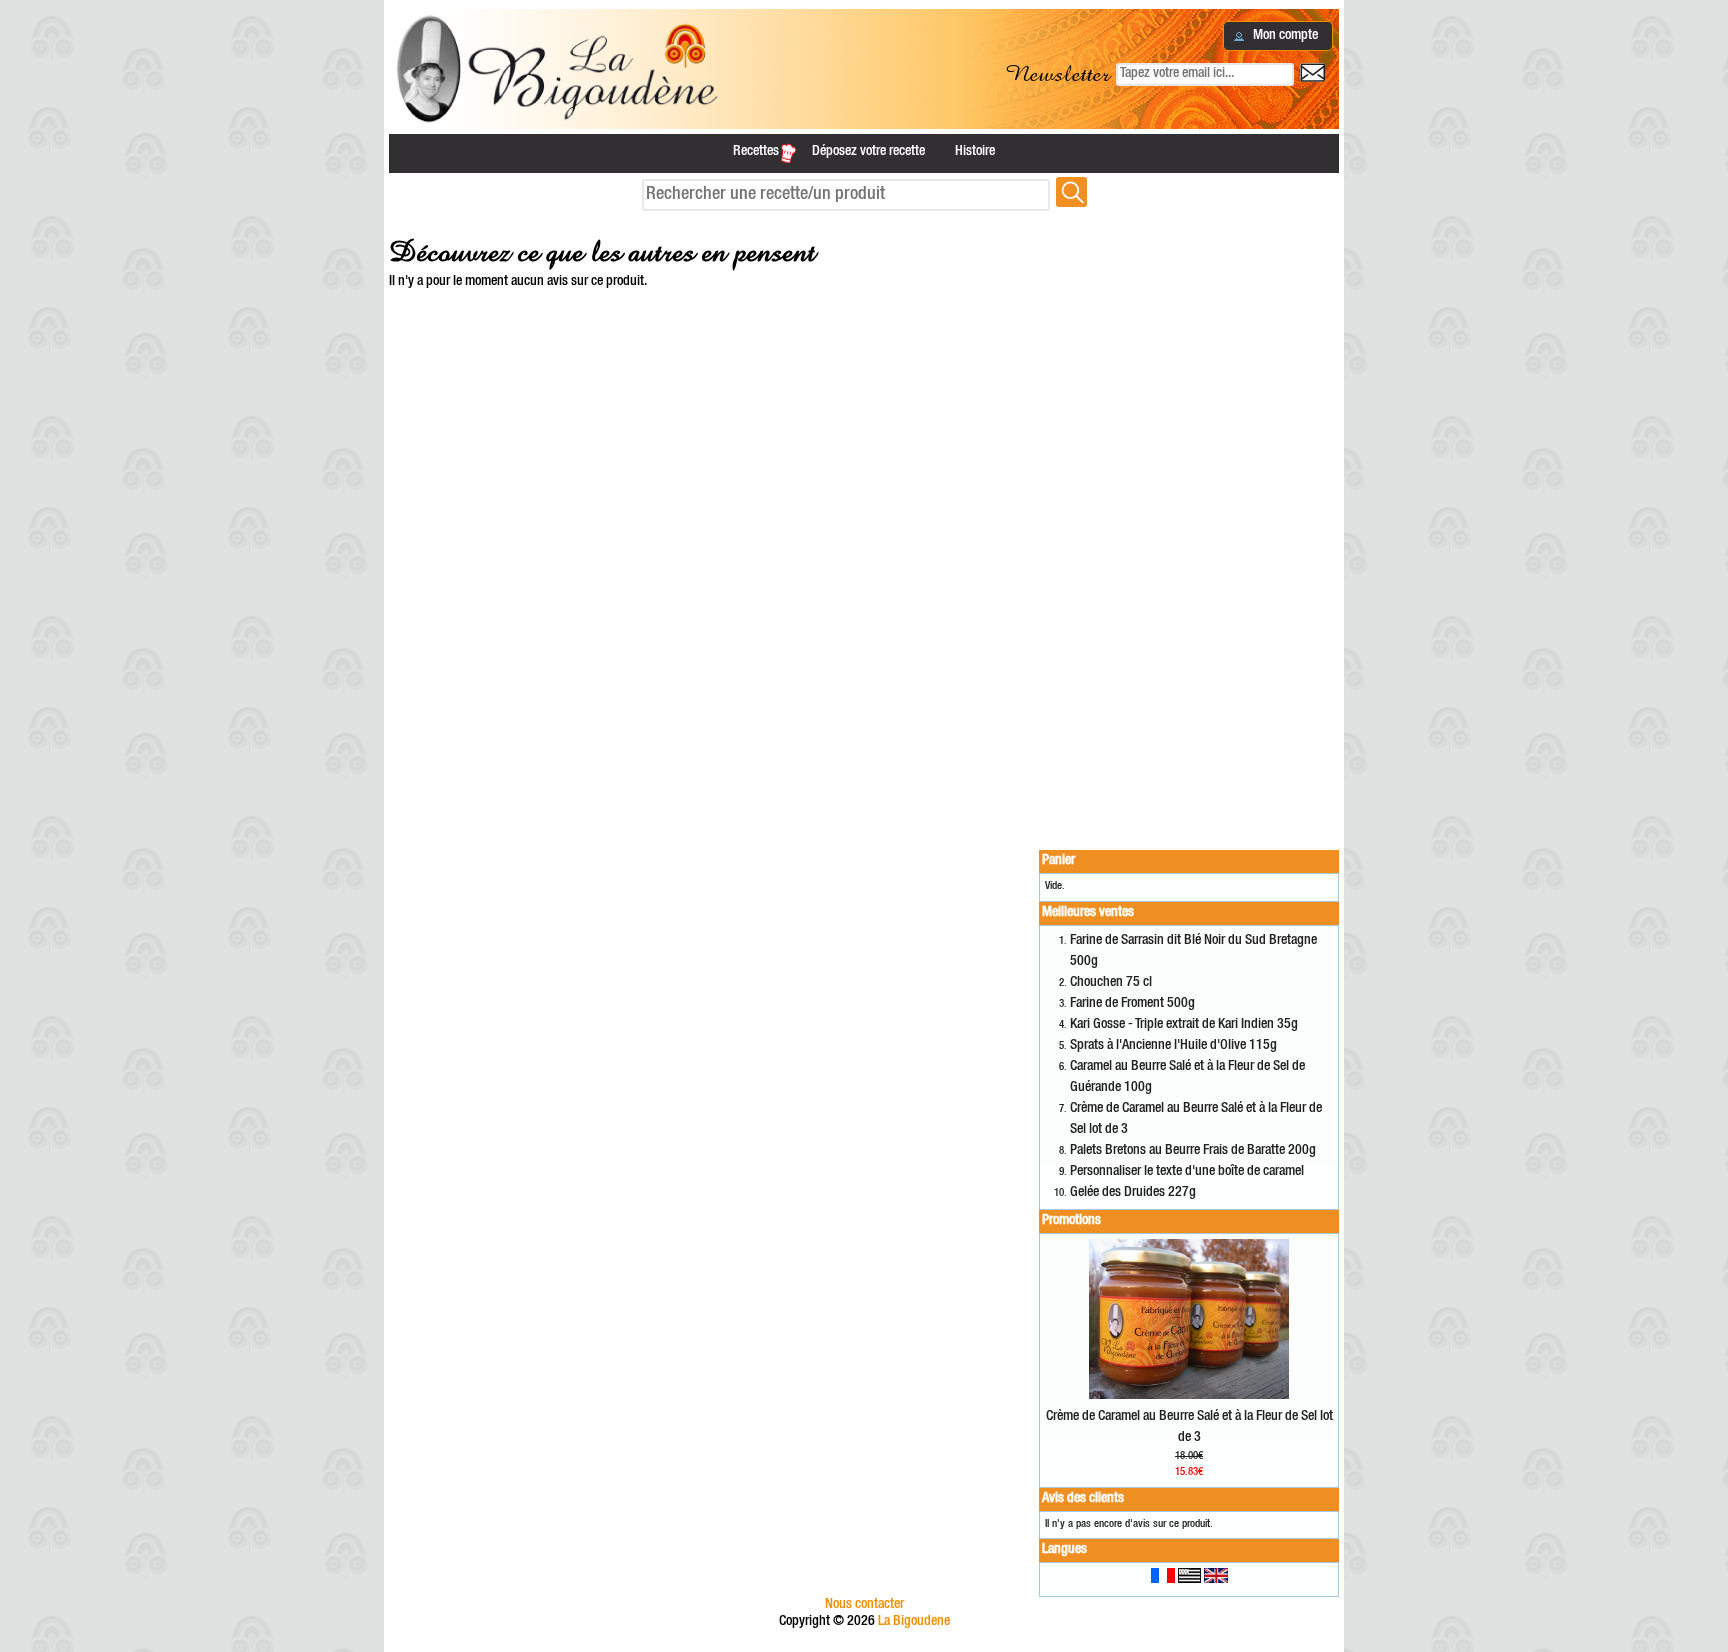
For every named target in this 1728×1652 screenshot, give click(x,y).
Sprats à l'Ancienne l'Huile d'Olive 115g (1173, 1046)
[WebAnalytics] (864, 1643)
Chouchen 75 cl (1111, 983)
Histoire (975, 152)
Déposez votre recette (868, 152)
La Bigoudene (914, 1622)
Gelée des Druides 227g (1133, 1193)
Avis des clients (1083, 1499)
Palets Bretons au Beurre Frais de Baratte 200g (1193, 1151)
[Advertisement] (1189, 522)
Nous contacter (864, 1605)
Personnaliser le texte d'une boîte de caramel (1187, 1172)
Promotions (1071, 1221)
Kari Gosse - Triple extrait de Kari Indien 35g (1184, 1025)
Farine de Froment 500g (1132, 1004)
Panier (1058, 861)
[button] (1278, 36)
